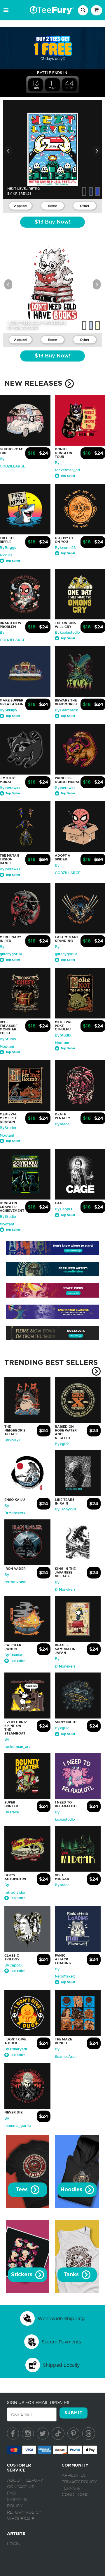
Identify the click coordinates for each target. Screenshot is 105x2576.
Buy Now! (52, 222)
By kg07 (62, 1444)
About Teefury (25, 2481)
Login (14, 2544)
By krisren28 (65, 548)
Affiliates (74, 2476)
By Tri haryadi (16, 2049)
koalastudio (25, 327)
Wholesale (21, 2519)
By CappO (63, 1209)
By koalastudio (67, 633)
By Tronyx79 (65, 1509)
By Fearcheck (66, 710)
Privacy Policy (79, 2482)
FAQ (11, 2493)
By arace (62, 1124)
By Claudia (13, 1655)
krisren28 (22, 194)
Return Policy (24, 2513)
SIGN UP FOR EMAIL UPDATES (38, 2403)
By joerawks (65, 788)
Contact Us (21, 2487)
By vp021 (12, 1440)
